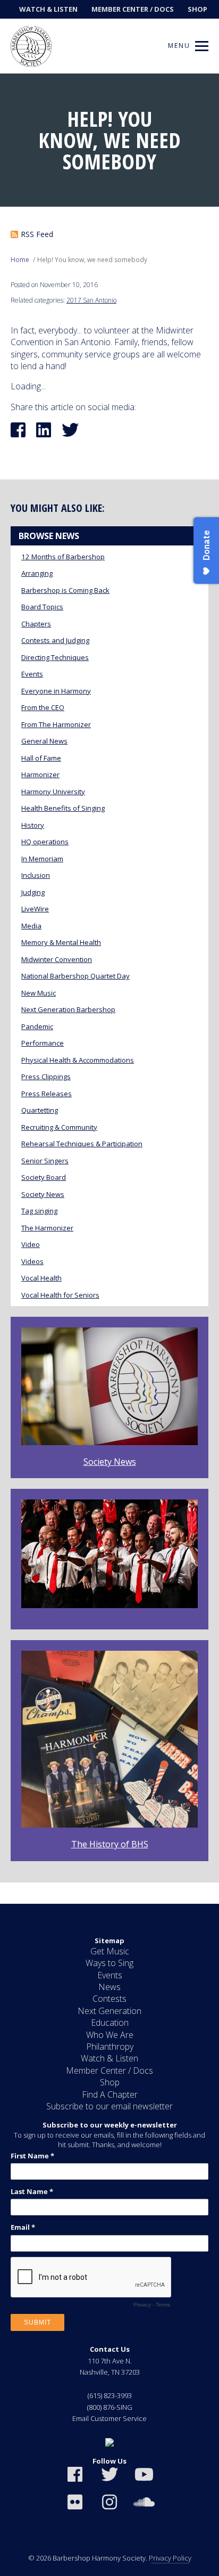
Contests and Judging (55, 640)
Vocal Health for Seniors (60, 1295)
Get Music (110, 1951)
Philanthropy (110, 2047)
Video (31, 1244)
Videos (32, 1261)
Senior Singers (45, 1161)
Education (110, 2023)
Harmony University (53, 792)
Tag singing (39, 1211)
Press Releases (47, 1094)
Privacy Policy (170, 2558)
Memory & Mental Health (61, 942)
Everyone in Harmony (56, 691)
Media (31, 926)
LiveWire (35, 909)
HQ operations (45, 842)
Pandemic (37, 1026)
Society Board (44, 1177)
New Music (39, 993)
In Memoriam (42, 859)
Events (32, 674)
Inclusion (36, 875)
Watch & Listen (48, 9)
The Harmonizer (47, 1228)
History (33, 825)
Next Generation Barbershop (68, 1009)
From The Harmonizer (56, 724)
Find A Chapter (110, 2094)
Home (20, 260)
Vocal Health (41, 1278)
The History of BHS (110, 1844)
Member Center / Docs (133, 9)
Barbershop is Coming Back (65, 590)
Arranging (37, 573)
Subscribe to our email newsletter (109, 2106)
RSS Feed (37, 234)
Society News (43, 1194)
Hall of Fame (41, 758)
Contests (109, 1999)
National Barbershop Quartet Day (75, 976)
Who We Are (110, 2035)
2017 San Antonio (91, 300)
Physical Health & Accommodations (78, 1060)
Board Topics (42, 607)
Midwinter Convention (57, 959)
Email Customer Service (109, 2418)
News (109, 1987)
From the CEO (43, 707)
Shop (197, 9)
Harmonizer (40, 775)
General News (44, 741)
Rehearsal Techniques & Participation (82, 1144)
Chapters (36, 624)
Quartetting (40, 1110)
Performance (43, 1043)
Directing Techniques (55, 657)
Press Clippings (46, 1077)
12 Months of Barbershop (63, 557)
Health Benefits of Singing (63, 808)
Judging (33, 892)
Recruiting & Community (59, 1127)
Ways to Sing (109, 1963)
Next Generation (109, 2011)
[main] (109, 989)
